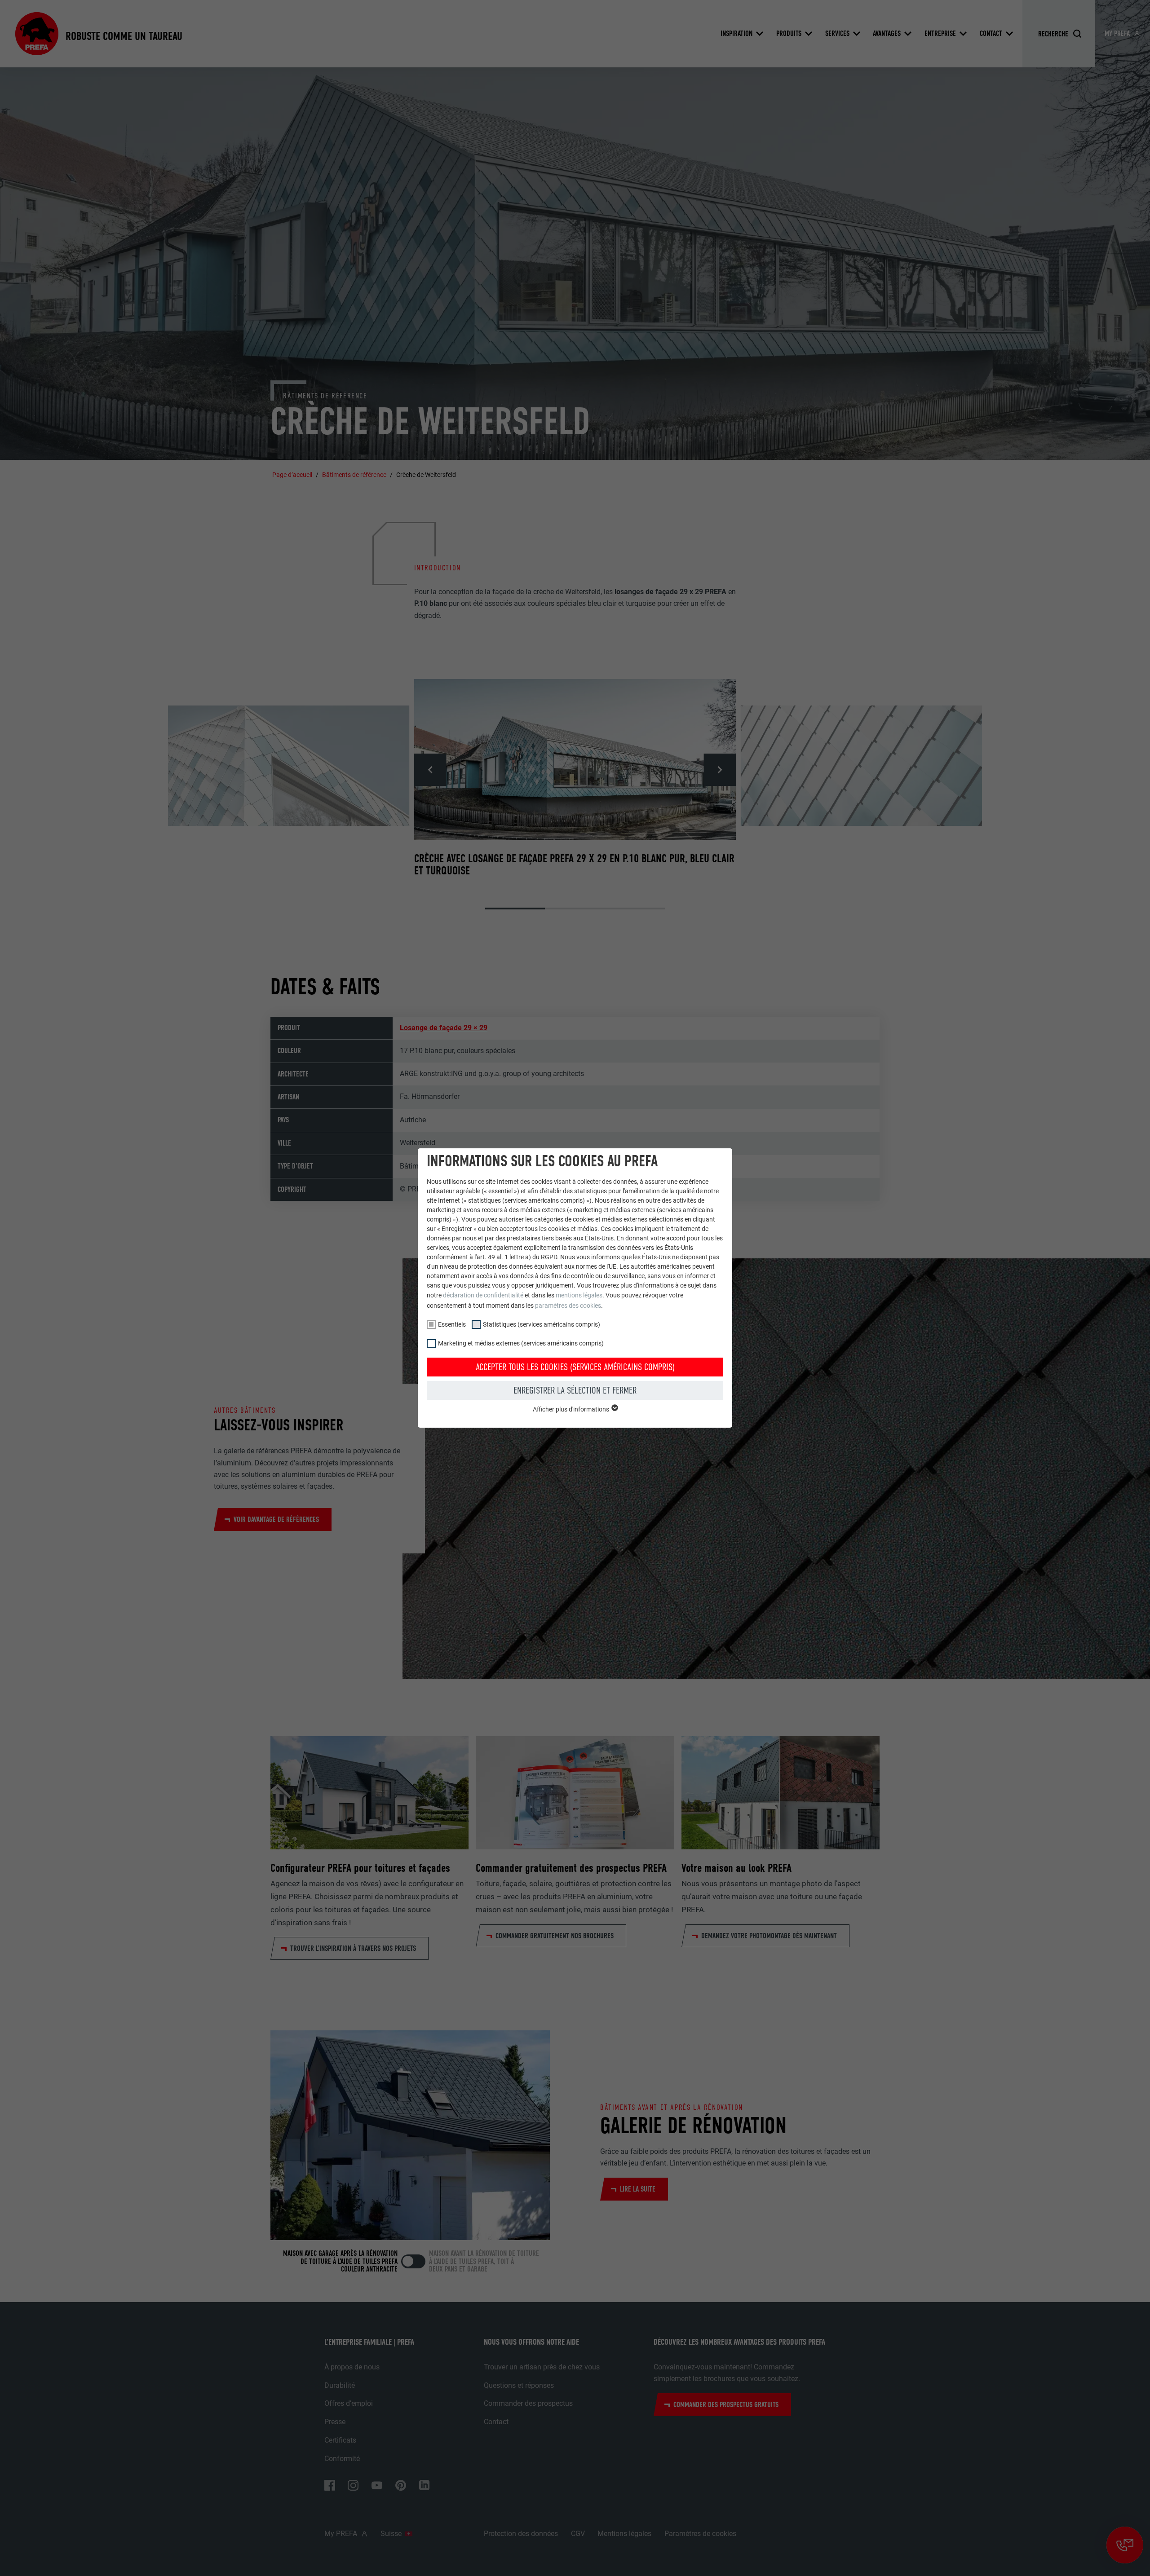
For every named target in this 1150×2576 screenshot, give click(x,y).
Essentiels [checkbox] (452, 1324)
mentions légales (579, 1295)
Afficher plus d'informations (572, 1409)
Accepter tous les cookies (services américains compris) (575, 1367)
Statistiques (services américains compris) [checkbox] (542, 1324)
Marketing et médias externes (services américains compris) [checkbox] (521, 1343)
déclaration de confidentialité (483, 1295)
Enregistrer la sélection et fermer (575, 1390)
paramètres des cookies (568, 1306)
